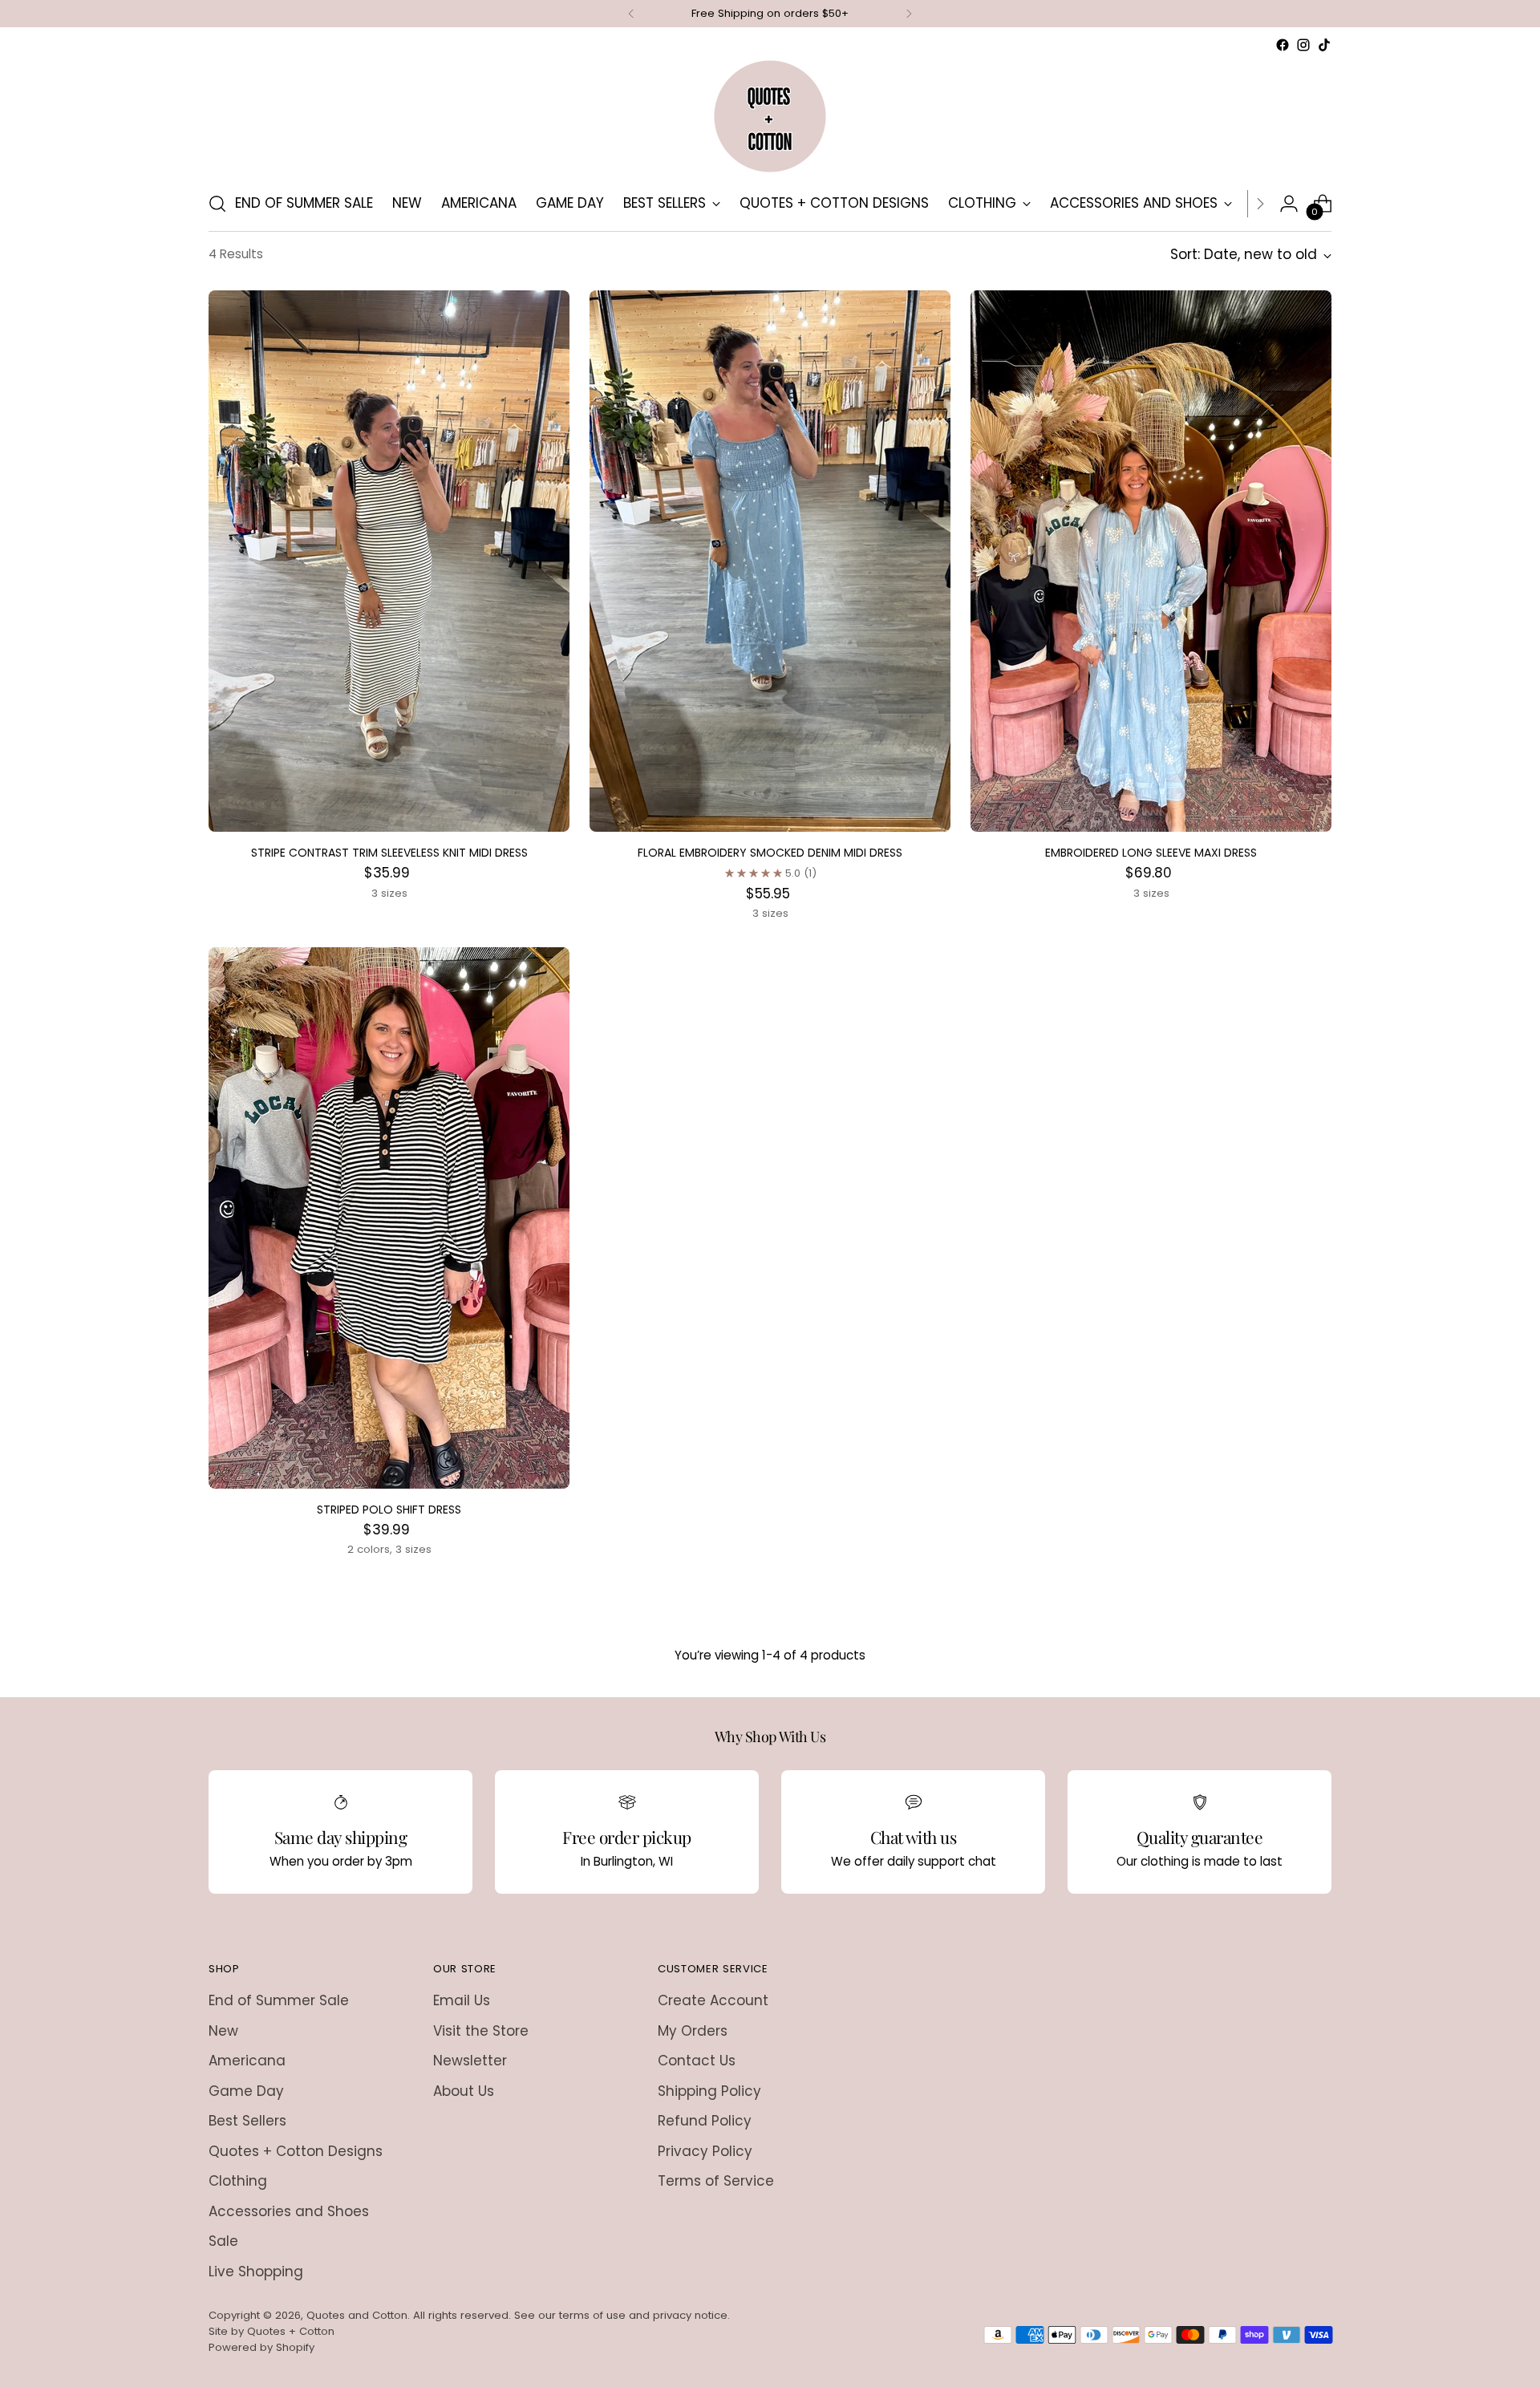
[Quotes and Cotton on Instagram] (770, 1359)
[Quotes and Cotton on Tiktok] (796, 1359)
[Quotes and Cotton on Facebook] (744, 1359)
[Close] (972, 1012)
